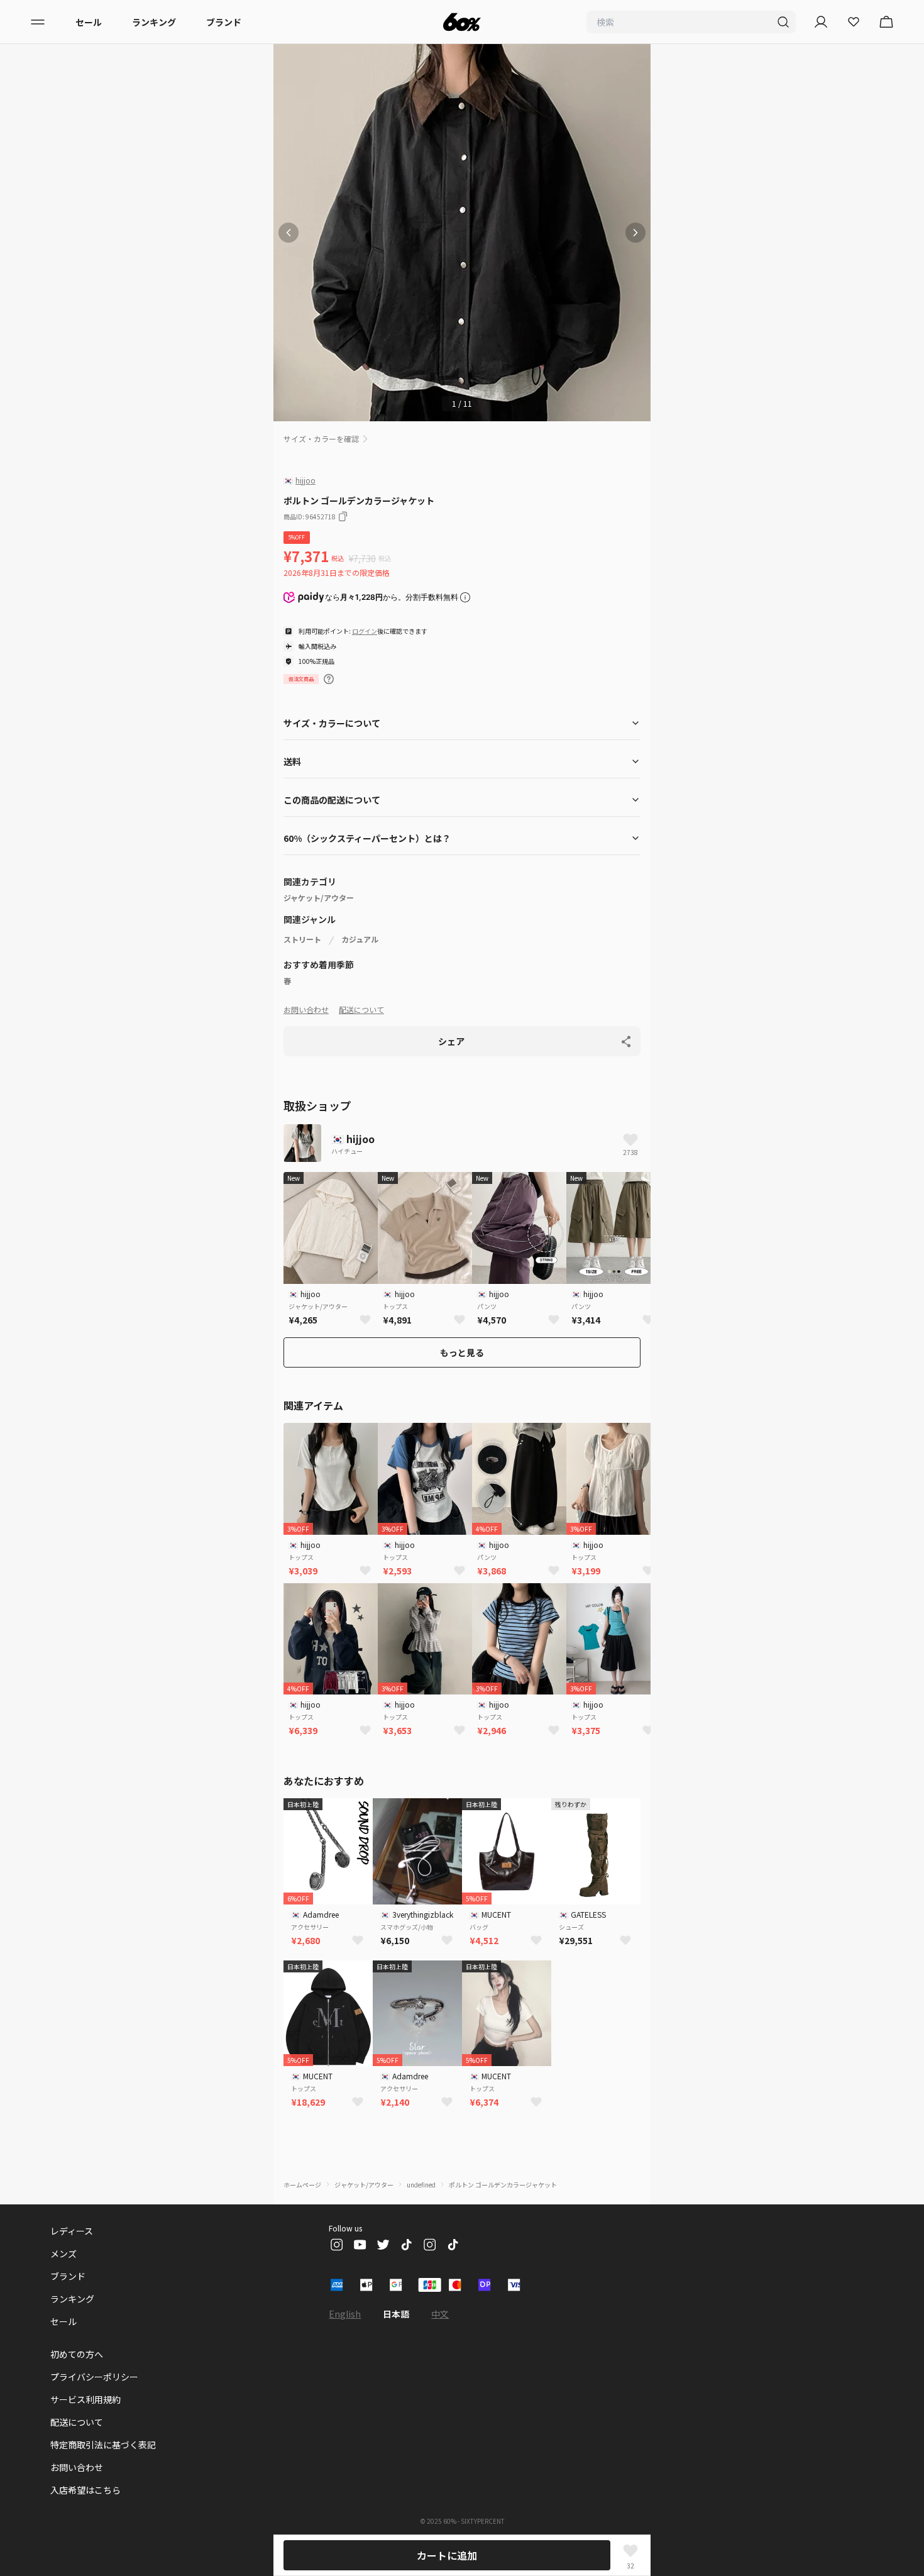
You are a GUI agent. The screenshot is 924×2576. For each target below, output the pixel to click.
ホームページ (302, 2185)
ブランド (224, 22)
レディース (72, 2231)
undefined (421, 2185)
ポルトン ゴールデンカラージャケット (503, 2185)
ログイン (365, 631)
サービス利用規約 (85, 2399)
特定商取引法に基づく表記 (103, 2445)
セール (89, 22)
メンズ (63, 2253)
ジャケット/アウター (319, 898)
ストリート (302, 939)
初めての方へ (77, 2354)
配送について (361, 1009)
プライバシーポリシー (94, 2377)
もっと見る (462, 1352)
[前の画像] (289, 233)
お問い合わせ (306, 1009)
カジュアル (360, 939)
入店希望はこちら (85, 2490)
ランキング (154, 22)
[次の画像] (635, 233)
